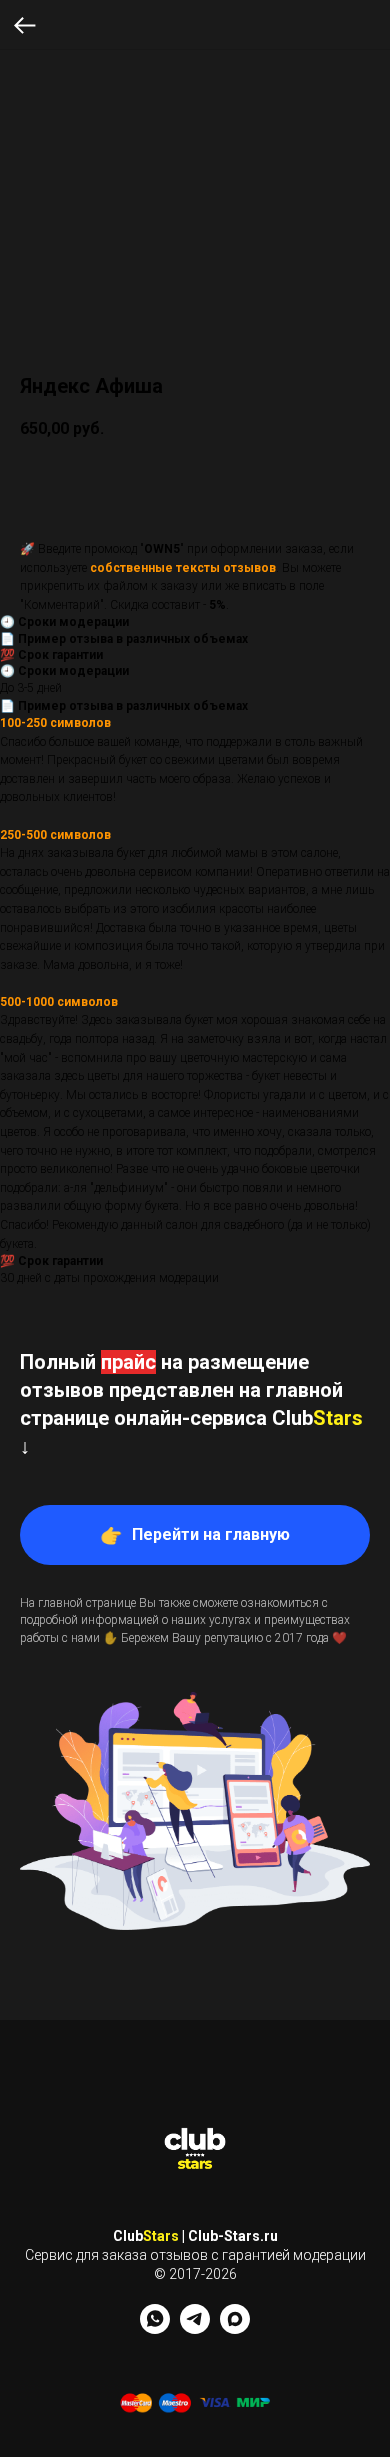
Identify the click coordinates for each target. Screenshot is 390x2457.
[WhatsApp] (155, 2328)
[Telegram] (195, 2328)
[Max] (235, 2328)
